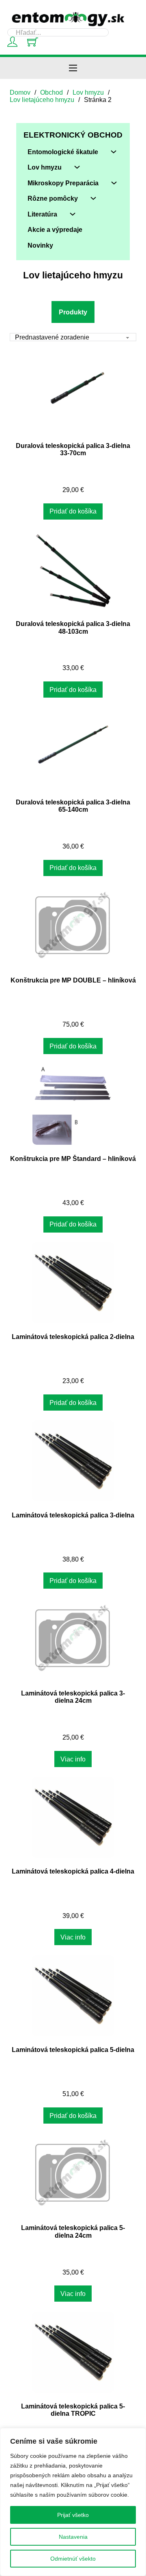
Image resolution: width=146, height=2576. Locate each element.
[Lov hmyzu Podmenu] (77, 167)
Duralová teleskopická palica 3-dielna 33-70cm (73, 449)
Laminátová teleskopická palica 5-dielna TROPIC (73, 2410)
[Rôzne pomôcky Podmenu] (93, 198)
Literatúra (42, 214)
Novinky (40, 245)
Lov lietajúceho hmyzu (42, 100)
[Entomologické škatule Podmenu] (114, 152)
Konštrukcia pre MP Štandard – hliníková (73, 1159)
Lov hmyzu (88, 92)
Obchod (52, 92)
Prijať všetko (73, 2515)
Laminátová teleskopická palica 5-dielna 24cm (73, 2231)
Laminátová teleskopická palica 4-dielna (73, 1871)
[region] (73, 2502)
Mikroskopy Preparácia (63, 183)
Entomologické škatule (63, 152)
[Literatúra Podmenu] (73, 214)
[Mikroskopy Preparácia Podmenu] (114, 183)
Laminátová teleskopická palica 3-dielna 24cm (73, 1697)
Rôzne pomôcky (53, 198)
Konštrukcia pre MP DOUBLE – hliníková (73, 980)
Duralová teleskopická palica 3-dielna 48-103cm (73, 627)
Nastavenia (73, 2537)
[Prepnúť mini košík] (33, 42)
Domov (20, 92)
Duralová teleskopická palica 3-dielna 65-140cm (73, 806)
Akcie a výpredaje (55, 229)
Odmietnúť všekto (73, 2559)
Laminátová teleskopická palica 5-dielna (73, 2050)
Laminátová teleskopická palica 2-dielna (73, 1337)
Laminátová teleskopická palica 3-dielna (73, 1515)
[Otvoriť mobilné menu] (73, 68)
